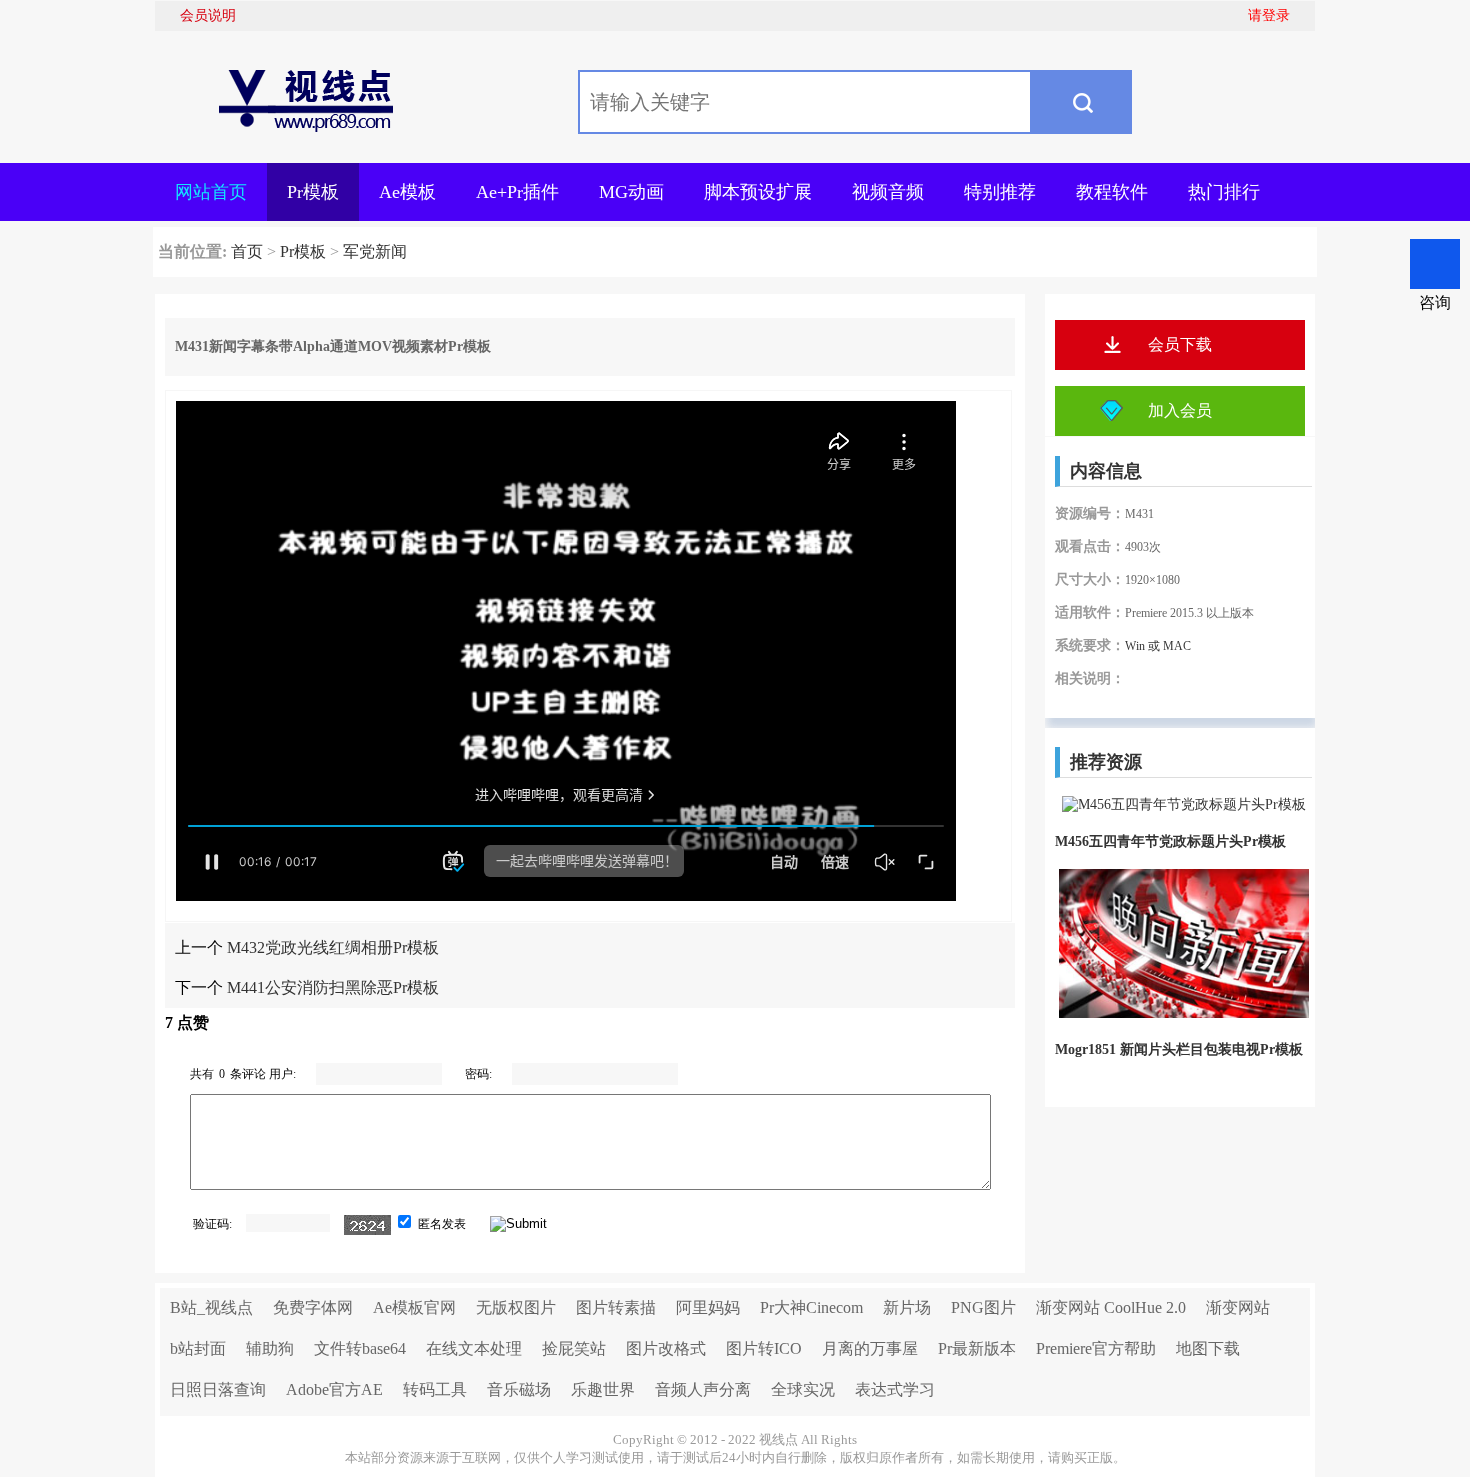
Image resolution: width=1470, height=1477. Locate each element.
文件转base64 (360, 1348)
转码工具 (435, 1389)
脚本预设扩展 (758, 192)
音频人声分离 (703, 1389)
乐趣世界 (603, 1389)
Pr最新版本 (977, 1348)
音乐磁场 (519, 1389)
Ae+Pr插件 (517, 192)
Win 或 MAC (1158, 646)
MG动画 (631, 192)
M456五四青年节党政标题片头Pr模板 (1170, 841)
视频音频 (888, 192)
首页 (247, 251)
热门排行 (1224, 192)
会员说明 (208, 15)
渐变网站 (1238, 1307)
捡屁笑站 (574, 1348)
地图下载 (1208, 1348)
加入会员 (1180, 410)
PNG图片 (983, 1307)
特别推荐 (1000, 192)
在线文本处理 (474, 1348)
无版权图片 (516, 1307)
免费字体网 (313, 1307)
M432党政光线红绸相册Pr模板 (333, 947)
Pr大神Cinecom (811, 1307)
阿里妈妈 (708, 1307)
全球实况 (803, 1389)
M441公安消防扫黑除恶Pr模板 (333, 987)
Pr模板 (313, 192)
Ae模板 (407, 192)
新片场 (907, 1307)
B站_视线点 (211, 1307)
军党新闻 (375, 251)
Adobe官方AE (334, 1389)
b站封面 (198, 1348)
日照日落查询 (218, 1389)
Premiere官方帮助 (1096, 1348)
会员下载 (1180, 344)
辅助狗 (270, 1348)
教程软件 (1112, 192)
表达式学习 (895, 1389)
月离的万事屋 (870, 1348)
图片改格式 (666, 1348)
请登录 (1269, 15)
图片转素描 (616, 1307)
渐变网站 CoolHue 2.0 (1111, 1307)
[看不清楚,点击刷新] (367, 1225)
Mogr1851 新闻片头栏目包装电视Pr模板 (1179, 1049)
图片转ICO (764, 1348)
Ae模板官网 (414, 1307)
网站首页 (211, 192)
